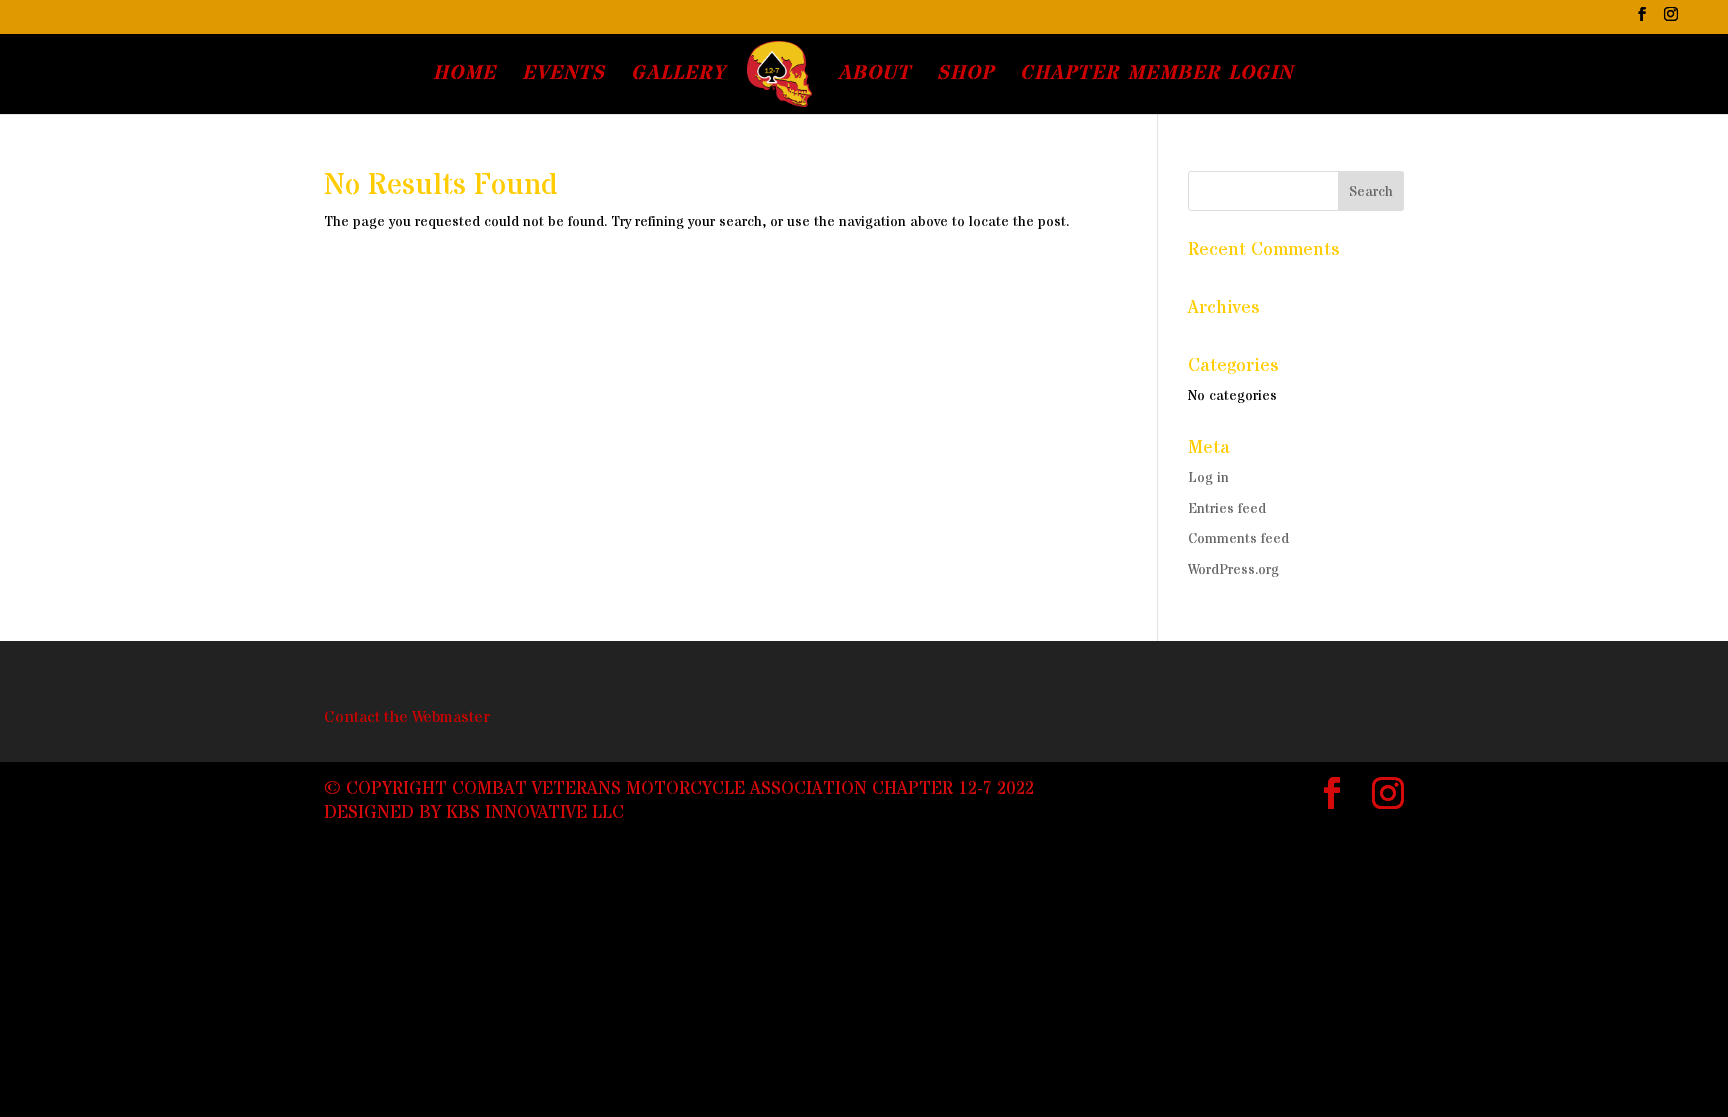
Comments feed (1238, 539)
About (874, 77)
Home (464, 77)
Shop (965, 77)
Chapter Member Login (1156, 77)
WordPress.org (1233, 570)
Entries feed (1227, 509)
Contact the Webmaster (407, 717)
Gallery (678, 77)
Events (563, 77)
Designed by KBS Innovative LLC (474, 812)
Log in (1208, 478)
